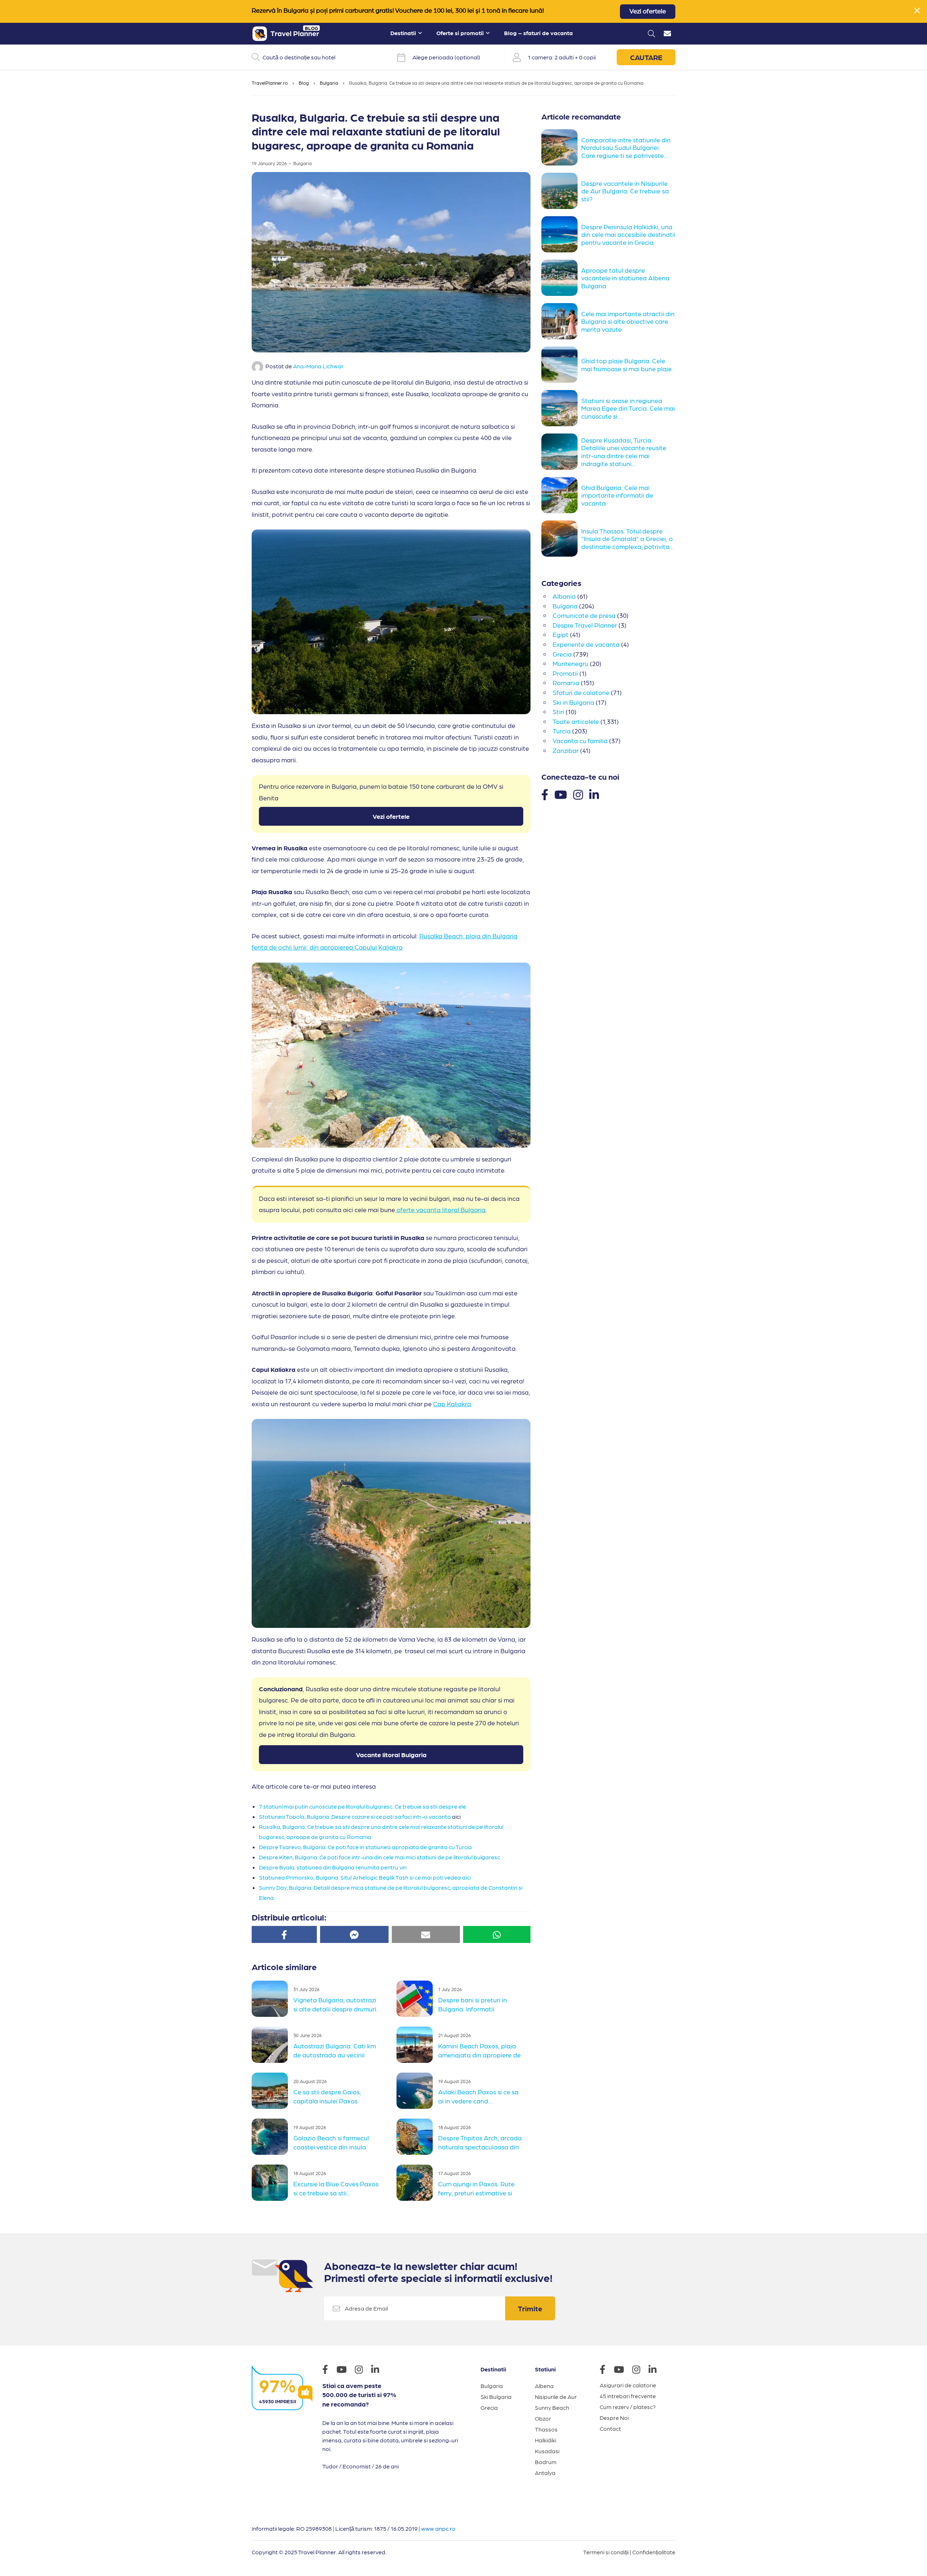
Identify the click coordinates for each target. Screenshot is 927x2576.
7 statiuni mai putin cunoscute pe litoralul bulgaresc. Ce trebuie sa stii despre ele (362, 1806)
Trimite (530, 2308)
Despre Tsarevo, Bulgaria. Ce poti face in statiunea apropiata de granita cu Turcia (365, 1847)
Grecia (562, 654)
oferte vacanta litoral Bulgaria (440, 1209)
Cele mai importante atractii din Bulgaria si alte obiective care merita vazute (628, 321)
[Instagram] (578, 794)
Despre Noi (614, 2418)
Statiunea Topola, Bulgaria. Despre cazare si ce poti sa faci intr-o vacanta (355, 1816)
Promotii (565, 673)
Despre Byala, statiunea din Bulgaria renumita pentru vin (333, 1867)
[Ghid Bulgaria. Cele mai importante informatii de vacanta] (561, 495)
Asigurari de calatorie (628, 2385)
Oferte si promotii (460, 33)
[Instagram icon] (362, 2370)
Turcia (562, 731)
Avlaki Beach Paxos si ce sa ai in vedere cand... (478, 2096)
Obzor (543, 2418)
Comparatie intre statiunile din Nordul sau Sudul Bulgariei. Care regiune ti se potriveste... (626, 147)
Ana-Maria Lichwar (318, 366)
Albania (564, 596)
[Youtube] (561, 794)
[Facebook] (545, 794)
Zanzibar (566, 750)
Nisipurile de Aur (556, 2397)
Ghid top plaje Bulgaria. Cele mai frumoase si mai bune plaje (626, 365)
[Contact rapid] (667, 34)
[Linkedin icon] (379, 2370)
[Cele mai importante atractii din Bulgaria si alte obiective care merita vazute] (561, 321)
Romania (566, 682)
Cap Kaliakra (452, 1404)
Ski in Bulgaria (573, 702)
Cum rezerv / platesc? (628, 2407)
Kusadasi (547, 2451)
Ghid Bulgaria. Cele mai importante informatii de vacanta (617, 495)
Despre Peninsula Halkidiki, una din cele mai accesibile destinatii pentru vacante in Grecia (628, 234)
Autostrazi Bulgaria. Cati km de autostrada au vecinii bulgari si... (335, 2054)
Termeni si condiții (606, 2552)
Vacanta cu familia (580, 740)
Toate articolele (576, 721)
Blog (304, 83)
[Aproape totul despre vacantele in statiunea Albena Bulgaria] (561, 278)
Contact (610, 2428)
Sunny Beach (552, 2407)
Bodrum (546, 2462)
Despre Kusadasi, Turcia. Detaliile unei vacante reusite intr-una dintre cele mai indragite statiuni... (624, 452)
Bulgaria (329, 83)
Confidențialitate (654, 2552)
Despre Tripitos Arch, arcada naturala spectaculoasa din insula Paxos (480, 2146)
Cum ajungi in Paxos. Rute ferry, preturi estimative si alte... (476, 2192)
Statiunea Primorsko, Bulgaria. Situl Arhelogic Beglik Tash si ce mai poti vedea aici (365, 1877)
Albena (544, 2386)
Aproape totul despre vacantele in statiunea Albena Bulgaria (625, 278)
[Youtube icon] (345, 2370)
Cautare (646, 57)
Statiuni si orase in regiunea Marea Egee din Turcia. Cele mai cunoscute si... (628, 408)
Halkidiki (546, 2440)
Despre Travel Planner (585, 625)
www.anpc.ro (438, 2528)
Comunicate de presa (584, 615)
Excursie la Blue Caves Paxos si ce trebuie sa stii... (336, 2188)
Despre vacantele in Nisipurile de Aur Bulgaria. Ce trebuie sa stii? (625, 191)
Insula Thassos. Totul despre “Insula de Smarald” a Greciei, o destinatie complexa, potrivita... (628, 539)
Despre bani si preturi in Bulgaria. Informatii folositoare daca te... (473, 2008)
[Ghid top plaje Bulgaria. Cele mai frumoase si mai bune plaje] (561, 365)
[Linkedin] (594, 794)
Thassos (546, 2429)
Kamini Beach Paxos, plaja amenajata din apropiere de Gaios (479, 2054)
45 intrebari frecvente (628, 2396)
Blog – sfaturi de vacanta (538, 33)
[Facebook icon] (329, 2370)
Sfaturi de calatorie (581, 692)
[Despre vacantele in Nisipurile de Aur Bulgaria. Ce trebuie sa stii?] (561, 191)
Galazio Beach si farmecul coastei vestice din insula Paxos (331, 2146)
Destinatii (403, 33)
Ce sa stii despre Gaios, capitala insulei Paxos (327, 2096)
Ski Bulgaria (496, 2397)
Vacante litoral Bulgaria (391, 1754)
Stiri (558, 711)
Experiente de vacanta (586, 644)
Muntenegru (571, 663)
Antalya (545, 2473)
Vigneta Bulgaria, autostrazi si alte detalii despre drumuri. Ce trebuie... (335, 2008)
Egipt (561, 634)
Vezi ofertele (648, 12)
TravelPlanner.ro (270, 83)
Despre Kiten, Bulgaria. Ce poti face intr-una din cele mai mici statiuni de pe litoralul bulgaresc (379, 1857)
